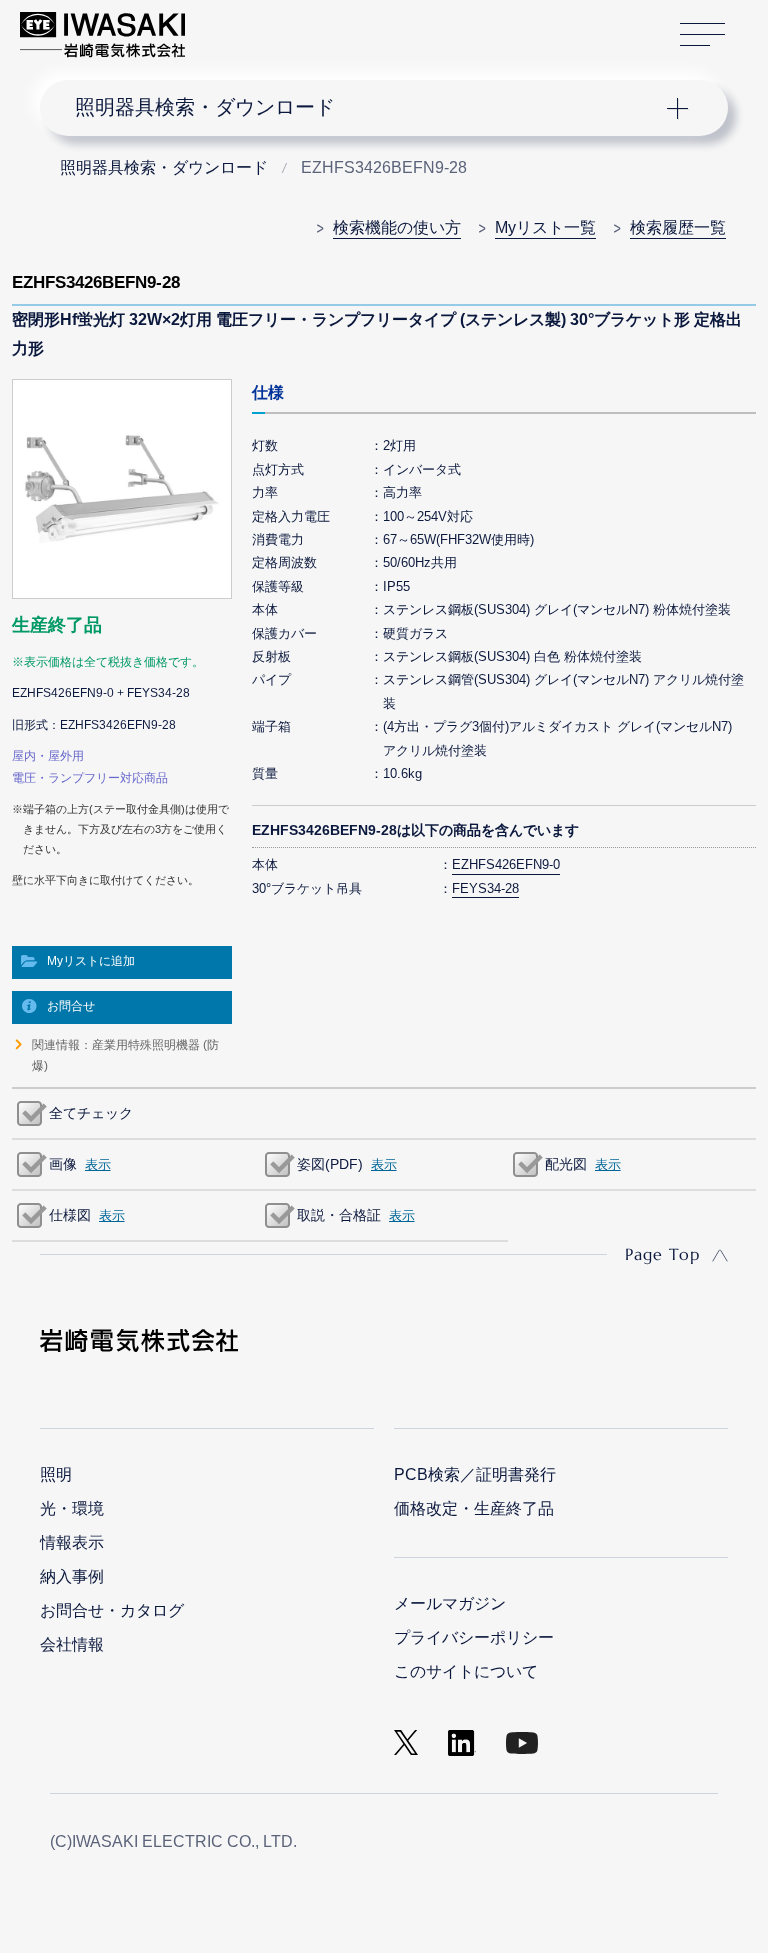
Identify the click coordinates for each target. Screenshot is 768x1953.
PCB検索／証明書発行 (475, 1474)
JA (222, 25)
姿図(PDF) (330, 1164)
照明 (56, 1474)
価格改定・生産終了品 (474, 1508)
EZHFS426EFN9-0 (506, 864)
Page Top (662, 1254)
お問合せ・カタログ (112, 1610)
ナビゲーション (368, 108)
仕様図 (70, 1215)
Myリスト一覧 (545, 227)
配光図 (566, 1164)
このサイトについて (466, 1671)
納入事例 (72, 1576)
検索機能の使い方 (397, 227)
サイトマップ (702, 35)
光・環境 (72, 1508)
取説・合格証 (339, 1215)
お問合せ (71, 1006)
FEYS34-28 (485, 888)
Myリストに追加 (91, 961)
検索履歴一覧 (678, 227)
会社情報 (72, 1644)
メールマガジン (450, 1603)
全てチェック (91, 1113)
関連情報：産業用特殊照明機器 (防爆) (125, 1055)
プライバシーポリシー (474, 1637)
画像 (63, 1164)
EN (253, 25)
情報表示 (72, 1542)
